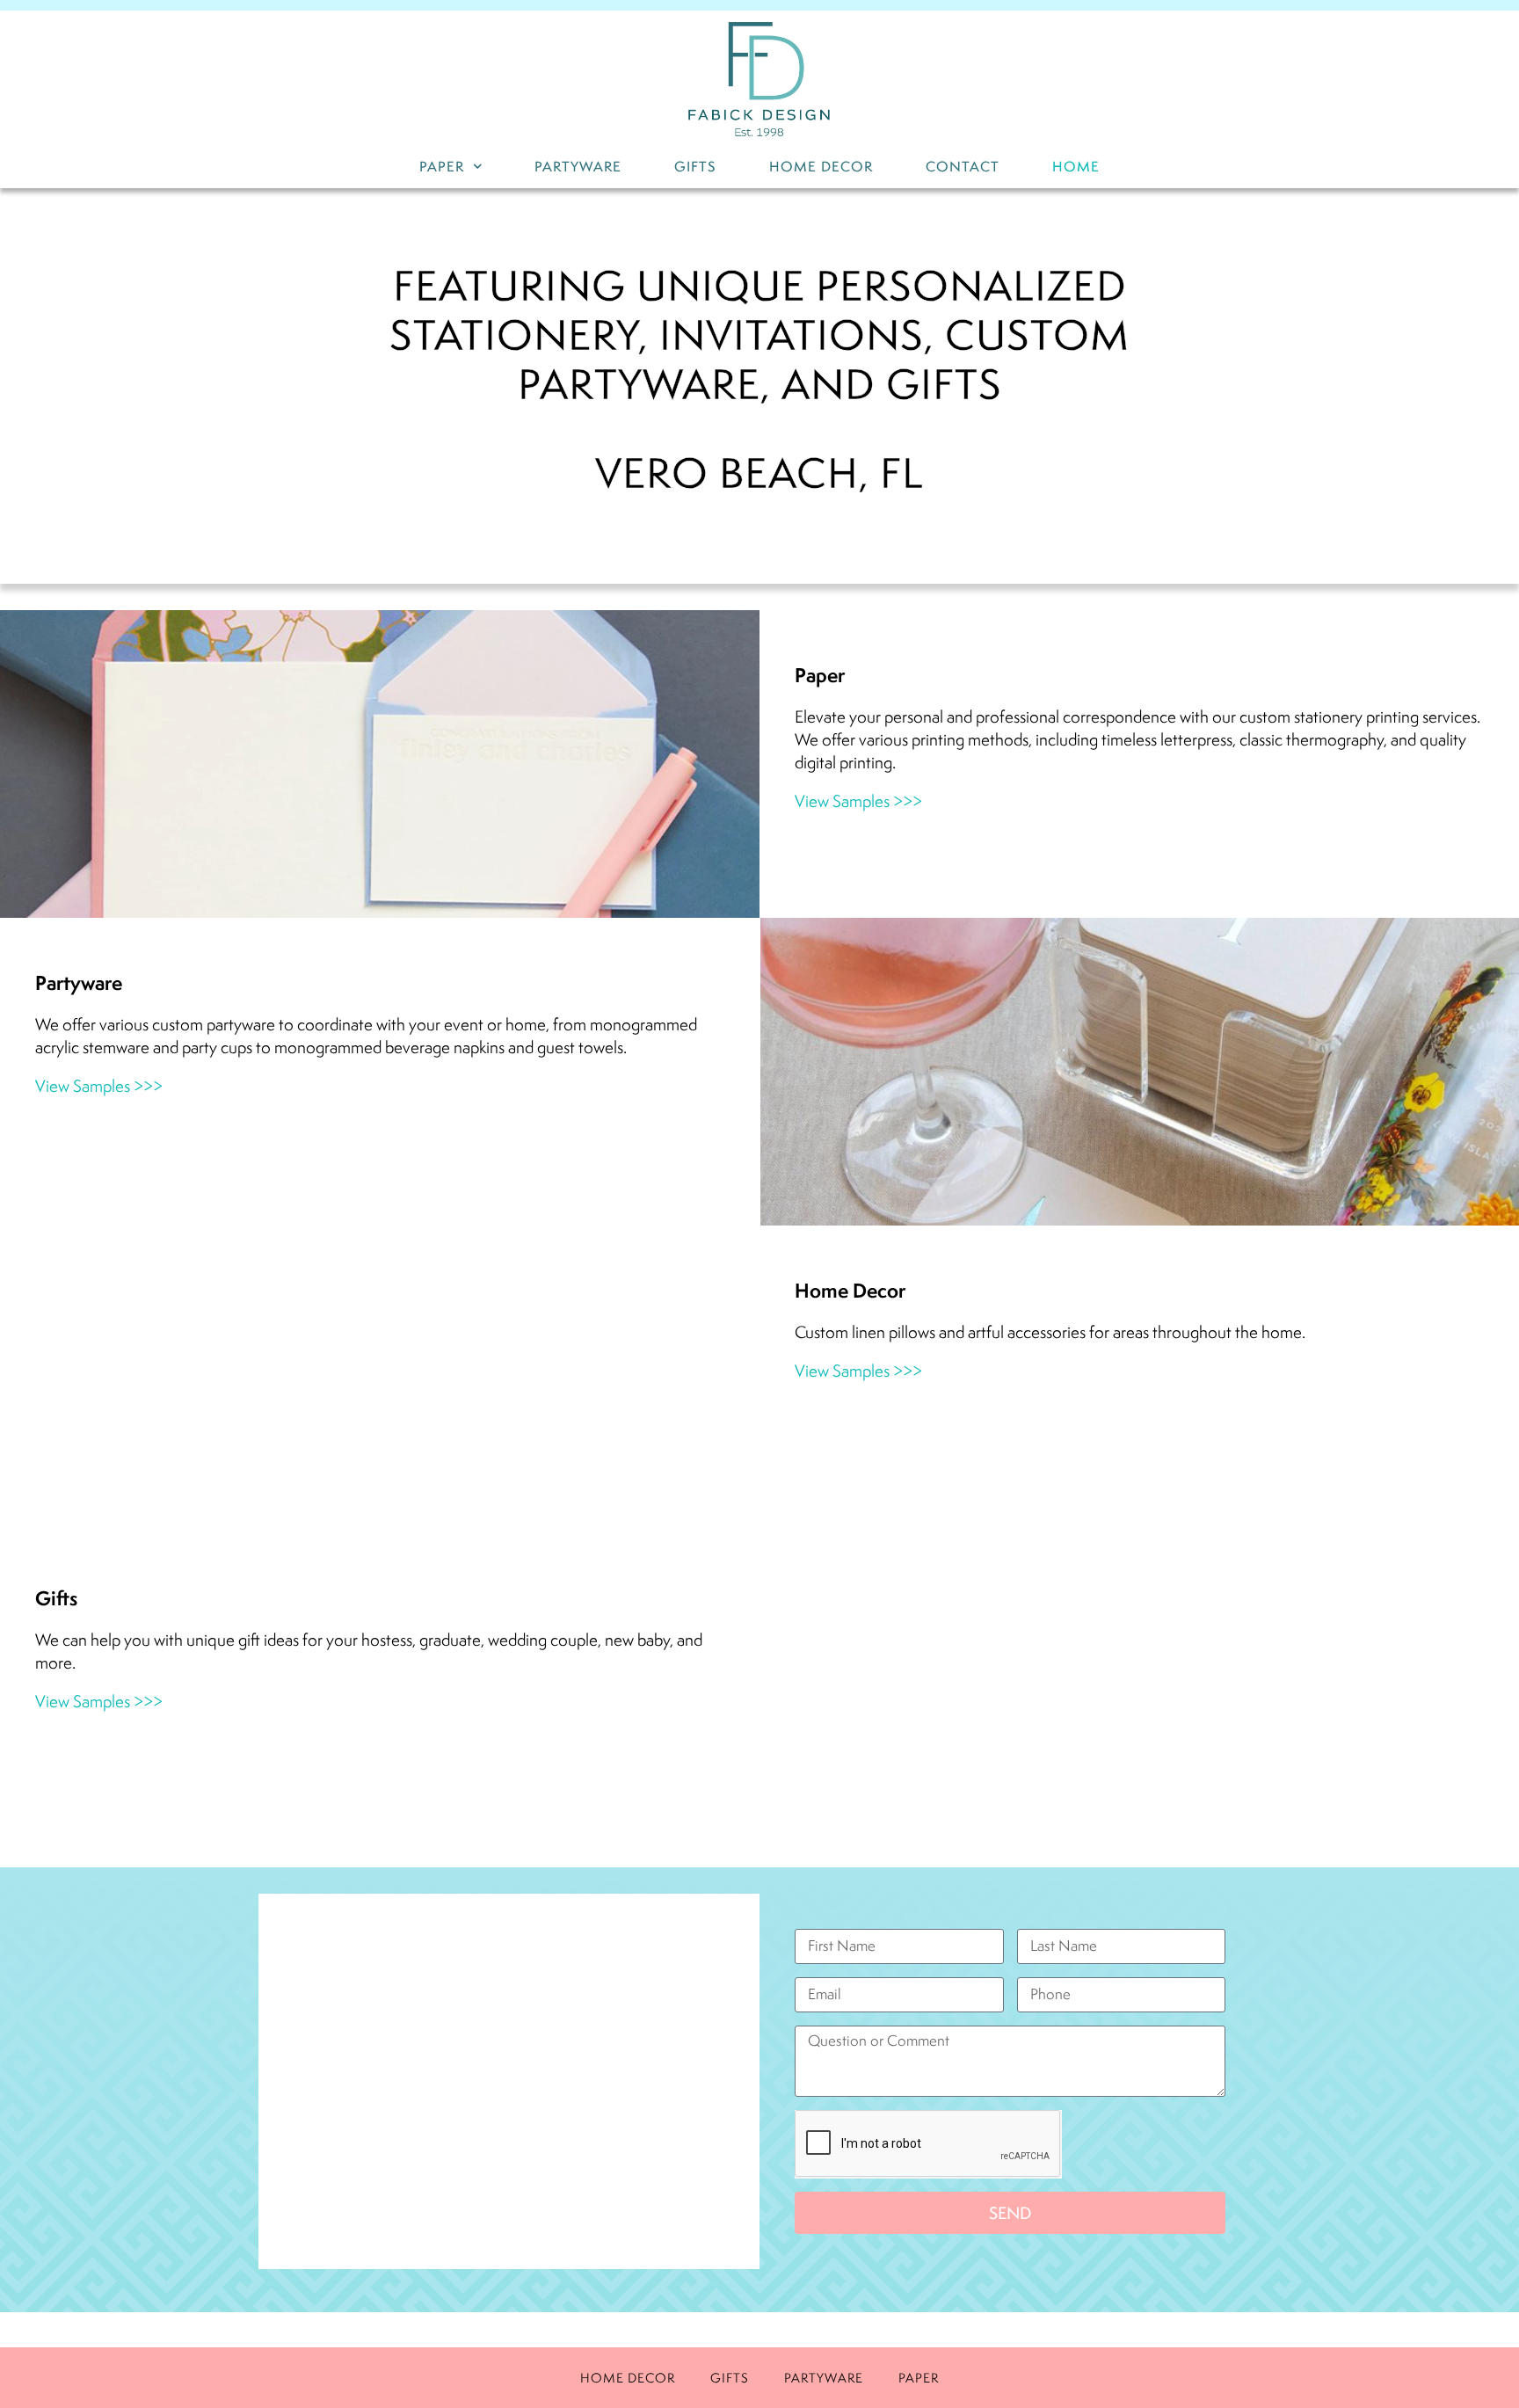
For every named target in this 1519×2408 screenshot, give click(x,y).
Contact (963, 167)
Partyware (578, 167)
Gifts (695, 167)
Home (1076, 167)
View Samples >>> (858, 801)
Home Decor (821, 167)
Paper (442, 167)
